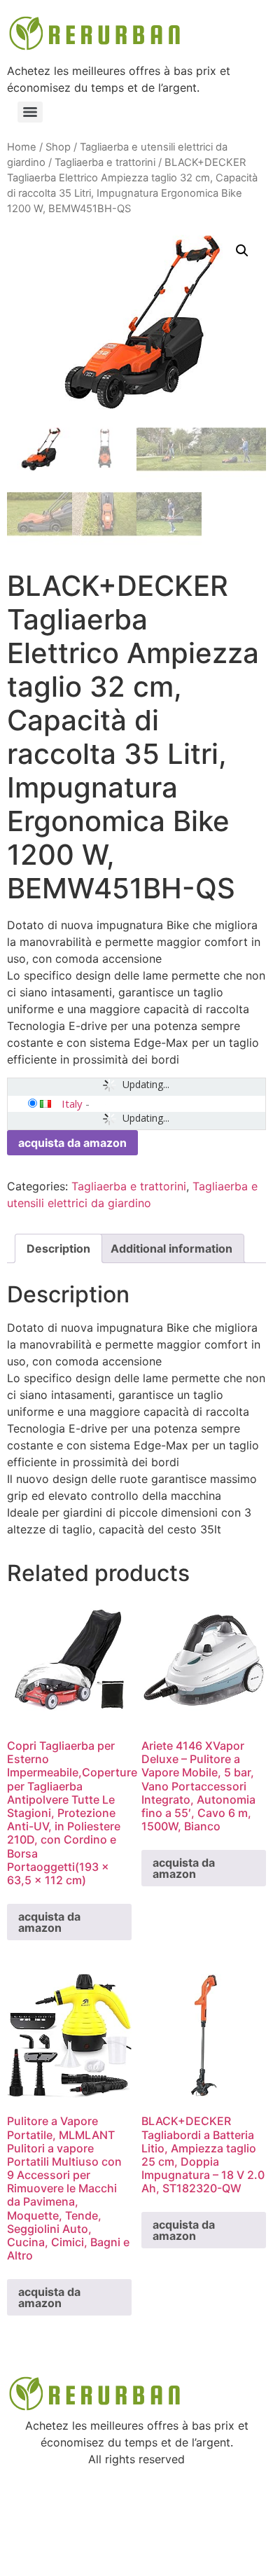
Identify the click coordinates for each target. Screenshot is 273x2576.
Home (22, 147)
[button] (242, 251)
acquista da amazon (72, 1143)
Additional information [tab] (171, 1248)
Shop (58, 147)
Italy (72, 1103)
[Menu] (30, 112)
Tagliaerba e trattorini (105, 162)
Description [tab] (58, 1248)
